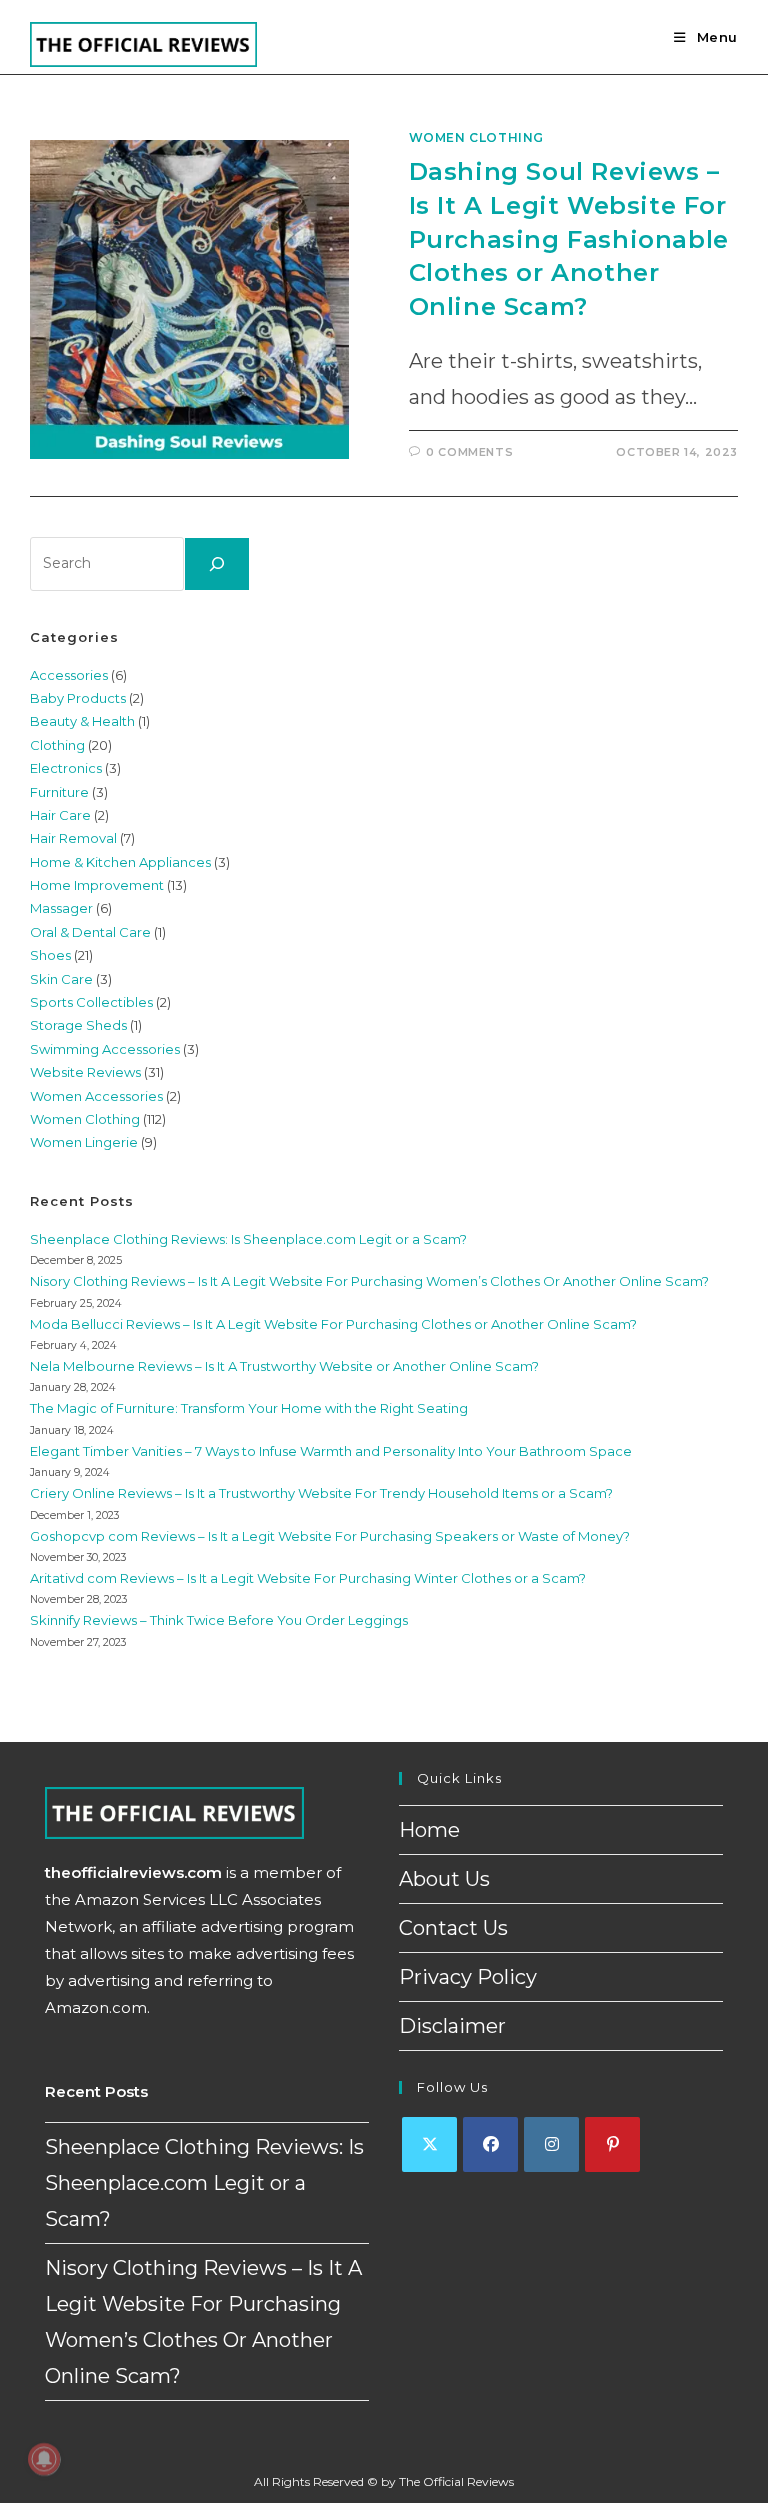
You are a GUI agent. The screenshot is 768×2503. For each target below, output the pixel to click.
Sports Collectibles (91, 1002)
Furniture (59, 792)
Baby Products (78, 698)
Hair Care (60, 815)
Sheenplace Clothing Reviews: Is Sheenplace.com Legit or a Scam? (248, 1239)
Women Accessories (96, 1096)
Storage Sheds (78, 1025)
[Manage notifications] (44, 2459)
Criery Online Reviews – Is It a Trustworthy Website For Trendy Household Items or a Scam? (321, 1493)
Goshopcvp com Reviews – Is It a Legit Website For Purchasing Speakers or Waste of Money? (330, 1536)
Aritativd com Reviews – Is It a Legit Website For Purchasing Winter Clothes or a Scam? (308, 1578)
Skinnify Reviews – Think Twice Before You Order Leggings (219, 1620)
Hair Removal (73, 838)
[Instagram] (551, 2144)
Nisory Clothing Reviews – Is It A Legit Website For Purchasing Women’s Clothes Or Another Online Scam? (369, 1281)
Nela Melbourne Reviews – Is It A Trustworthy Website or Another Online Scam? (284, 1366)
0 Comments (469, 452)
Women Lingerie (84, 1142)
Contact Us (453, 1928)
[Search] (217, 564)
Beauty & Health (82, 721)
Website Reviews (85, 1072)
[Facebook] (490, 2144)
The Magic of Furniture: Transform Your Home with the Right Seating (249, 1408)
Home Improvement (97, 885)
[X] (429, 2144)
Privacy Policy (468, 1977)
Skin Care (61, 979)
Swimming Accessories (105, 1049)
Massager (61, 908)
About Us (444, 1879)
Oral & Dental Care (90, 932)
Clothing (57, 745)
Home (429, 1830)
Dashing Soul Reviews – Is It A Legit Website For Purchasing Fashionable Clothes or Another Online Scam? (569, 238)
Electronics (66, 768)
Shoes (50, 955)
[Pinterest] (612, 2144)
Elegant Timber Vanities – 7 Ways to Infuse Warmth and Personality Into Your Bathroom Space (331, 1451)
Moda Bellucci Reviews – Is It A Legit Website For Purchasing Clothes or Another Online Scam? (333, 1324)
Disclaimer (452, 2026)
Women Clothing (476, 137)
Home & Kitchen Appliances (120, 862)
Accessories (69, 675)
